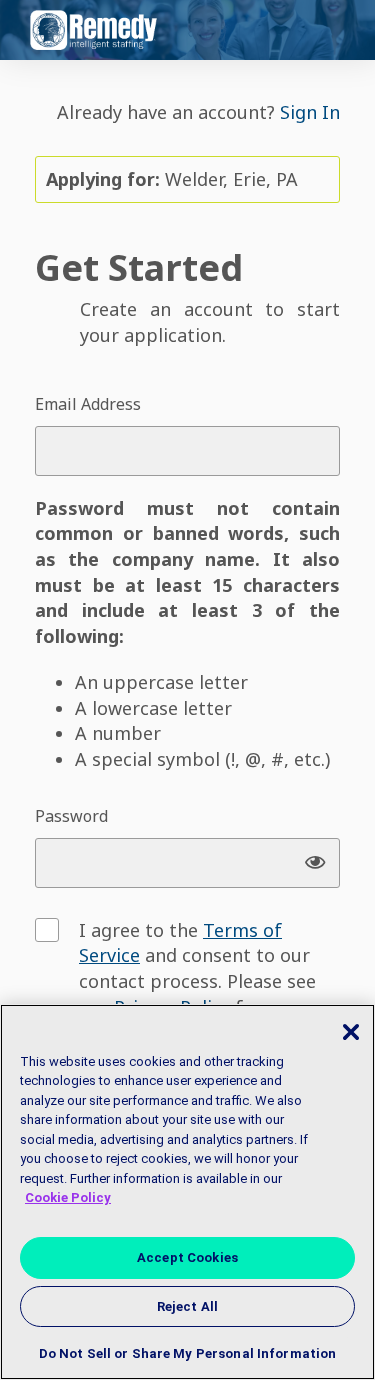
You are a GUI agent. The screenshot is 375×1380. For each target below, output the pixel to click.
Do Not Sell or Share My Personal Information (188, 1353)
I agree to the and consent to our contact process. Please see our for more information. (197, 981)
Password (71, 816)
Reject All (187, 1306)
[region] (187, 1192)
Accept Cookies (187, 1257)
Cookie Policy (68, 1197)
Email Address (88, 404)
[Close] (351, 1032)
